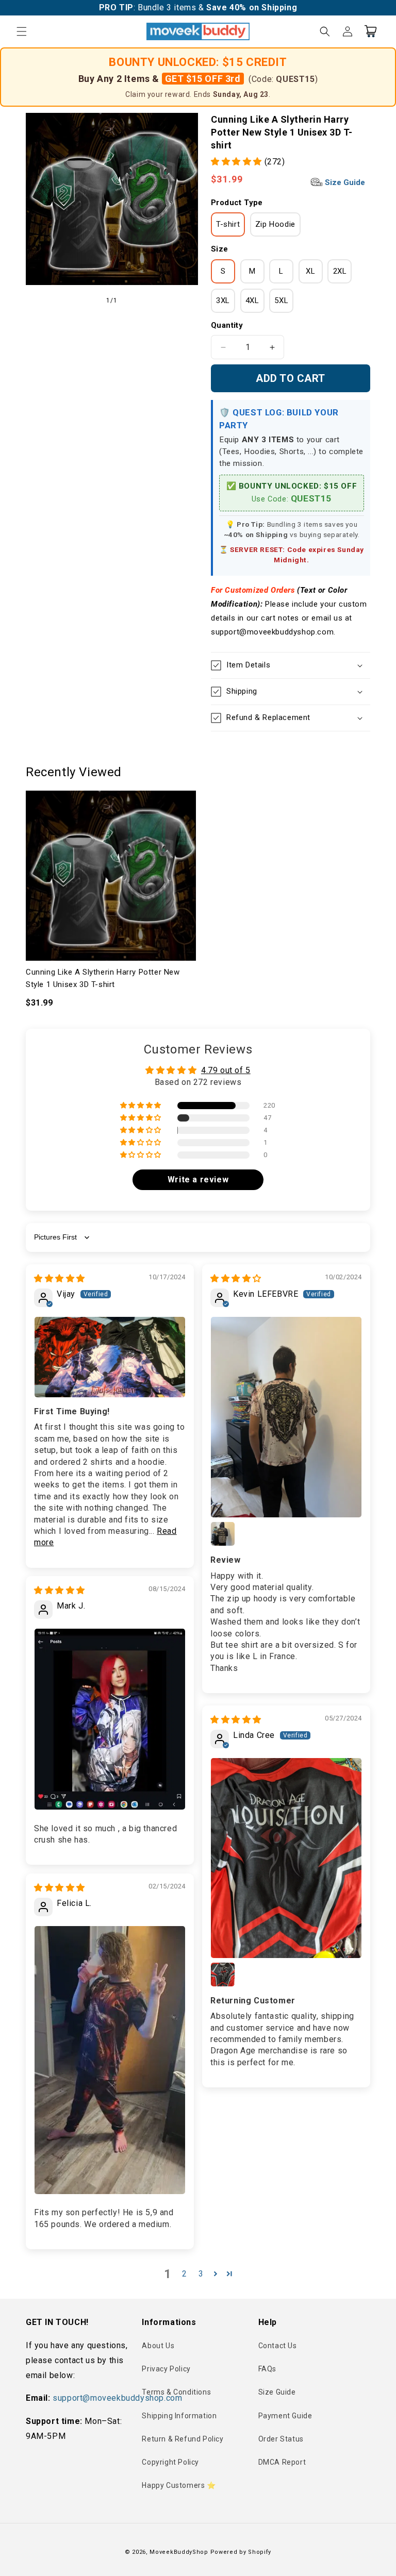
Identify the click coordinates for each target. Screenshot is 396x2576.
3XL (223, 300)
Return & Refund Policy (183, 2439)
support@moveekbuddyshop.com (117, 2398)
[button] (22, 31)
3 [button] (201, 2274)
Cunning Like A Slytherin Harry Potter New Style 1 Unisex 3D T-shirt (103, 978)
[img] (60, 1278)
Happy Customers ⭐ (179, 2485)
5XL (281, 300)
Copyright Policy (170, 2462)
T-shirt (228, 224)
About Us (158, 2346)
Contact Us (278, 2346)
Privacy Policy (166, 2369)
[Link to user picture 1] (110, 1357)
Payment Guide (285, 2416)
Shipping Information (179, 2416)
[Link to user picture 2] (223, 1534)
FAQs (267, 2369)
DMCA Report (282, 2462)
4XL (252, 300)
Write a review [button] (198, 1180)
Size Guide (344, 182)
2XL (340, 271)
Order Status (281, 2439)
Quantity (227, 325)
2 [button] (185, 2274)
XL (310, 271)
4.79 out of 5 (226, 1070)
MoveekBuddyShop (179, 2552)
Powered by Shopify (241, 2552)
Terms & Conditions (176, 2392)
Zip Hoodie (275, 224)
